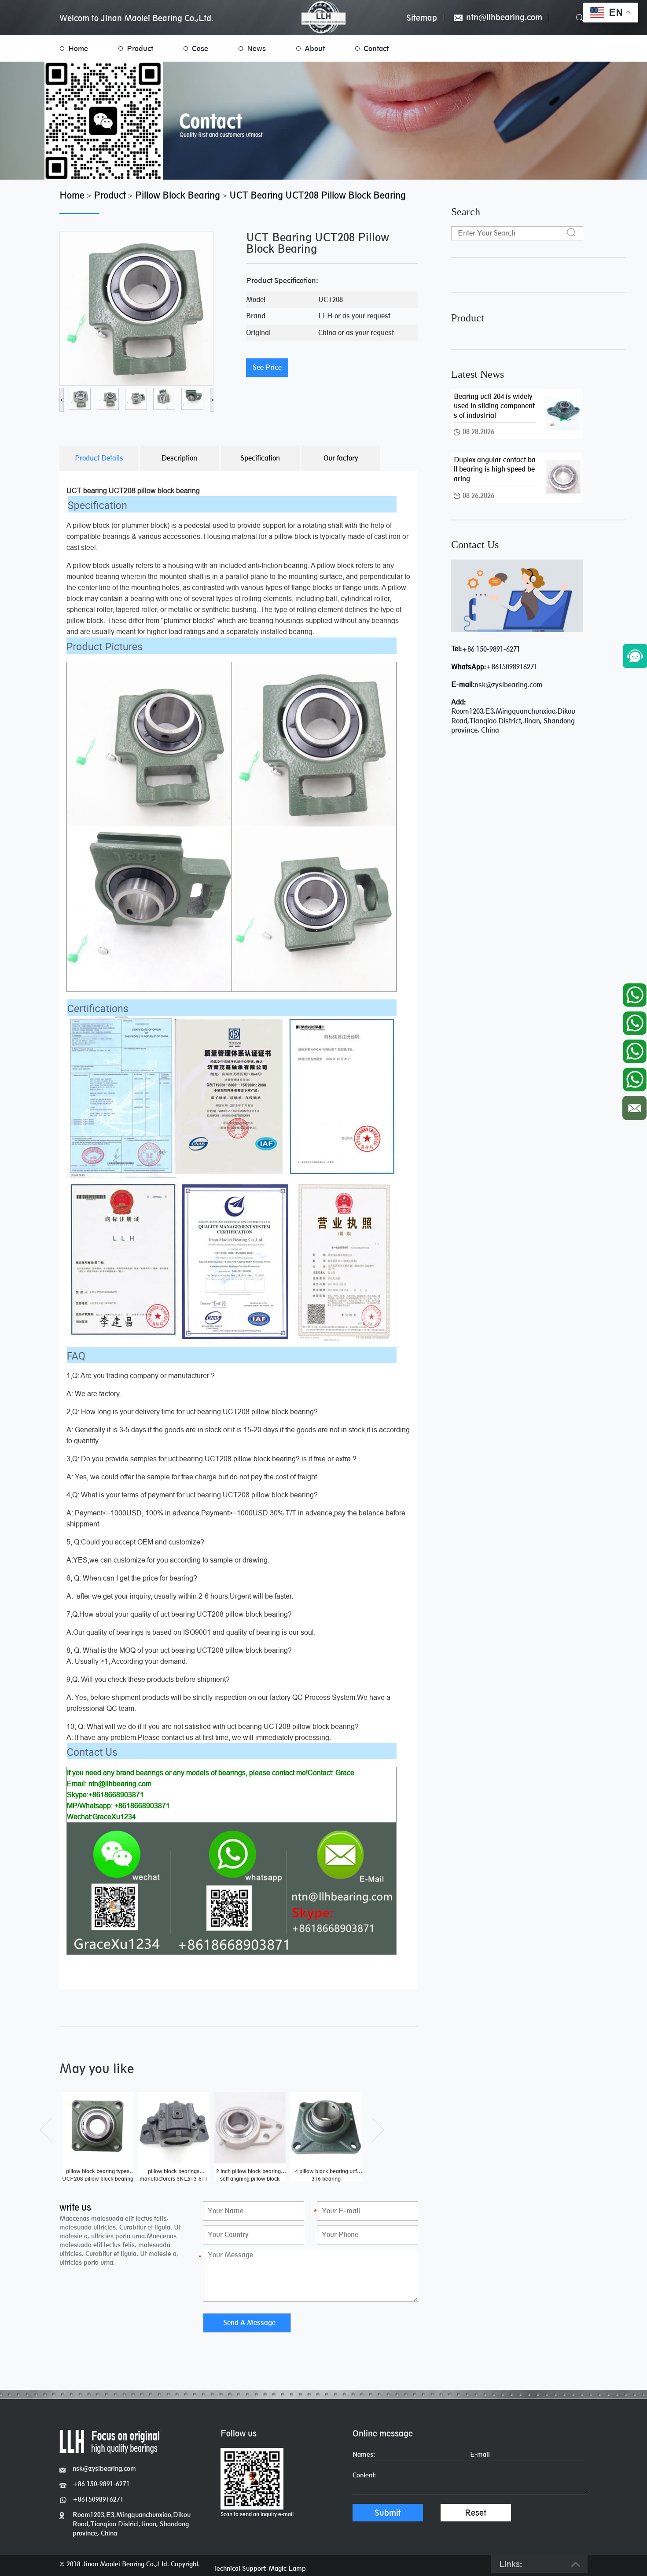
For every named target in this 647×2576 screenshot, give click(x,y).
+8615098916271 (512, 667)
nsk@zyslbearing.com (509, 685)
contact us (475, 545)
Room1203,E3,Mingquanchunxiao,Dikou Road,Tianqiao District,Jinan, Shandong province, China (132, 2524)
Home (78, 48)
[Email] (634, 1106)
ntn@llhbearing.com (503, 18)
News (256, 48)
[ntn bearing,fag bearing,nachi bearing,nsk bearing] (323, 17)
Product (140, 48)
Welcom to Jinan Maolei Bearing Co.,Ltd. (136, 18)
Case (200, 48)
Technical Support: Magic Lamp (259, 2568)
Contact (376, 48)
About (315, 48)
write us (75, 2207)
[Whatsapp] (634, 993)
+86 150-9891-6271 (491, 649)
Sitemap (422, 18)
